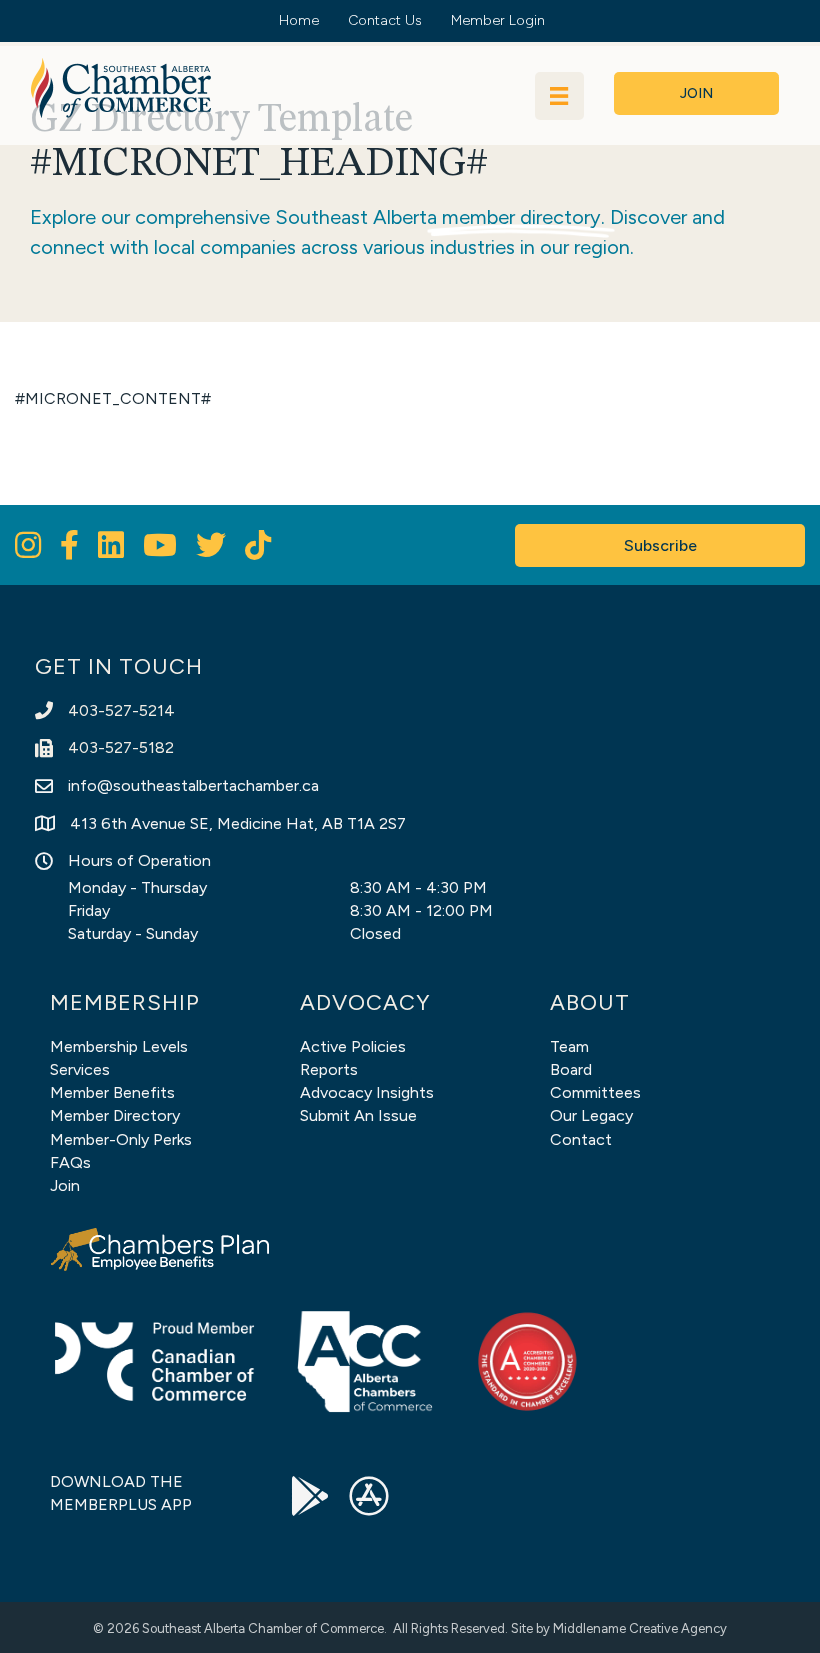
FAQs (70, 1162)
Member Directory (115, 1115)
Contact (581, 1139)
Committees (595, 1092)
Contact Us (385, 20)
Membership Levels (119, 1046)
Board (571, 1069)
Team (569, 1046)
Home (299, 20)
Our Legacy (591, 1115)
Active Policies (353, 1046)
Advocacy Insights (367, 1092)
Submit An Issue (358, 1115)
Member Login (498, 20)
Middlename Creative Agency (640, 1628)
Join (65, 1185)
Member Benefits (112, 1092)
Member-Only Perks (121, 1139)
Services (80, 1069)
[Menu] (559, 96)
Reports (329, 1069)
